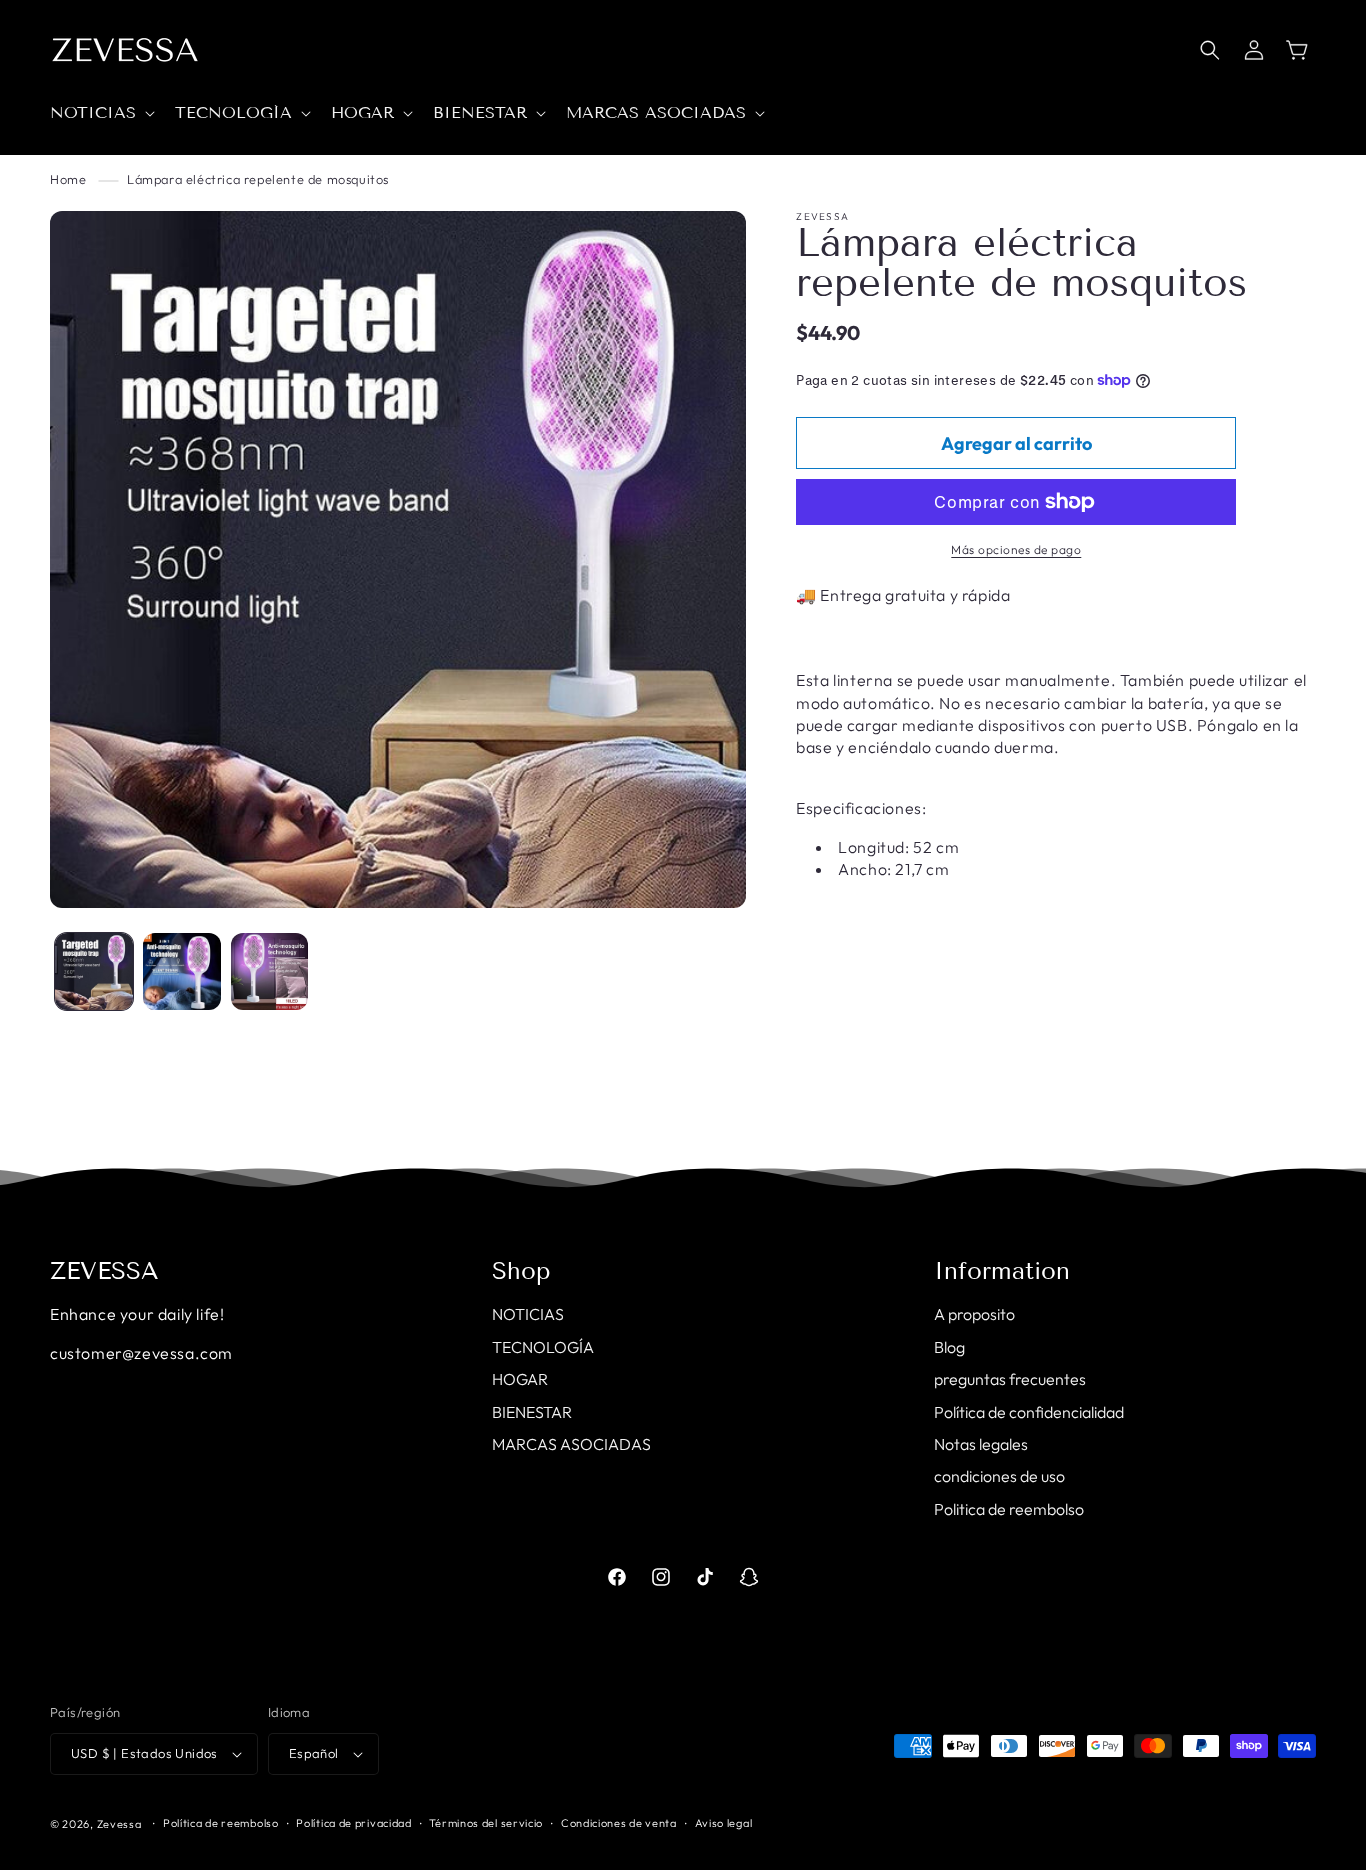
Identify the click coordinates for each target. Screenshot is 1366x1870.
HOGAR (520, 1379)
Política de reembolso (221, 1823)
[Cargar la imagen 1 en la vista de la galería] (94, 972)
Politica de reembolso (1009, 1509)
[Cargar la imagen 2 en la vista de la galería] (182, 972)
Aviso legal (724, 1823)
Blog (949, 1347)
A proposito (974, 1314)
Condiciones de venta (619, 1823)
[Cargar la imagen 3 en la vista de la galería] (270, 972)
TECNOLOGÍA (543, 1347)
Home (68, 179)
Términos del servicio (486, 1823)
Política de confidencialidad (1029, 1412)
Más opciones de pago (1016, 549)
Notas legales (981, 1444)
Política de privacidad (353, 1823)
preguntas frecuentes (1010, 1379)
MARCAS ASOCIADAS (571, 1444)
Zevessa (119, 1824)
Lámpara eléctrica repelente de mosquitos (258, 179)
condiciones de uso (999, 1476)
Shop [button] (521, 1271)
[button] (100, 113)
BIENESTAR (532, 1412)
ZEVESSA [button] (104, 1271)
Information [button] (1002, 1271)
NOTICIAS (528, 1314)
